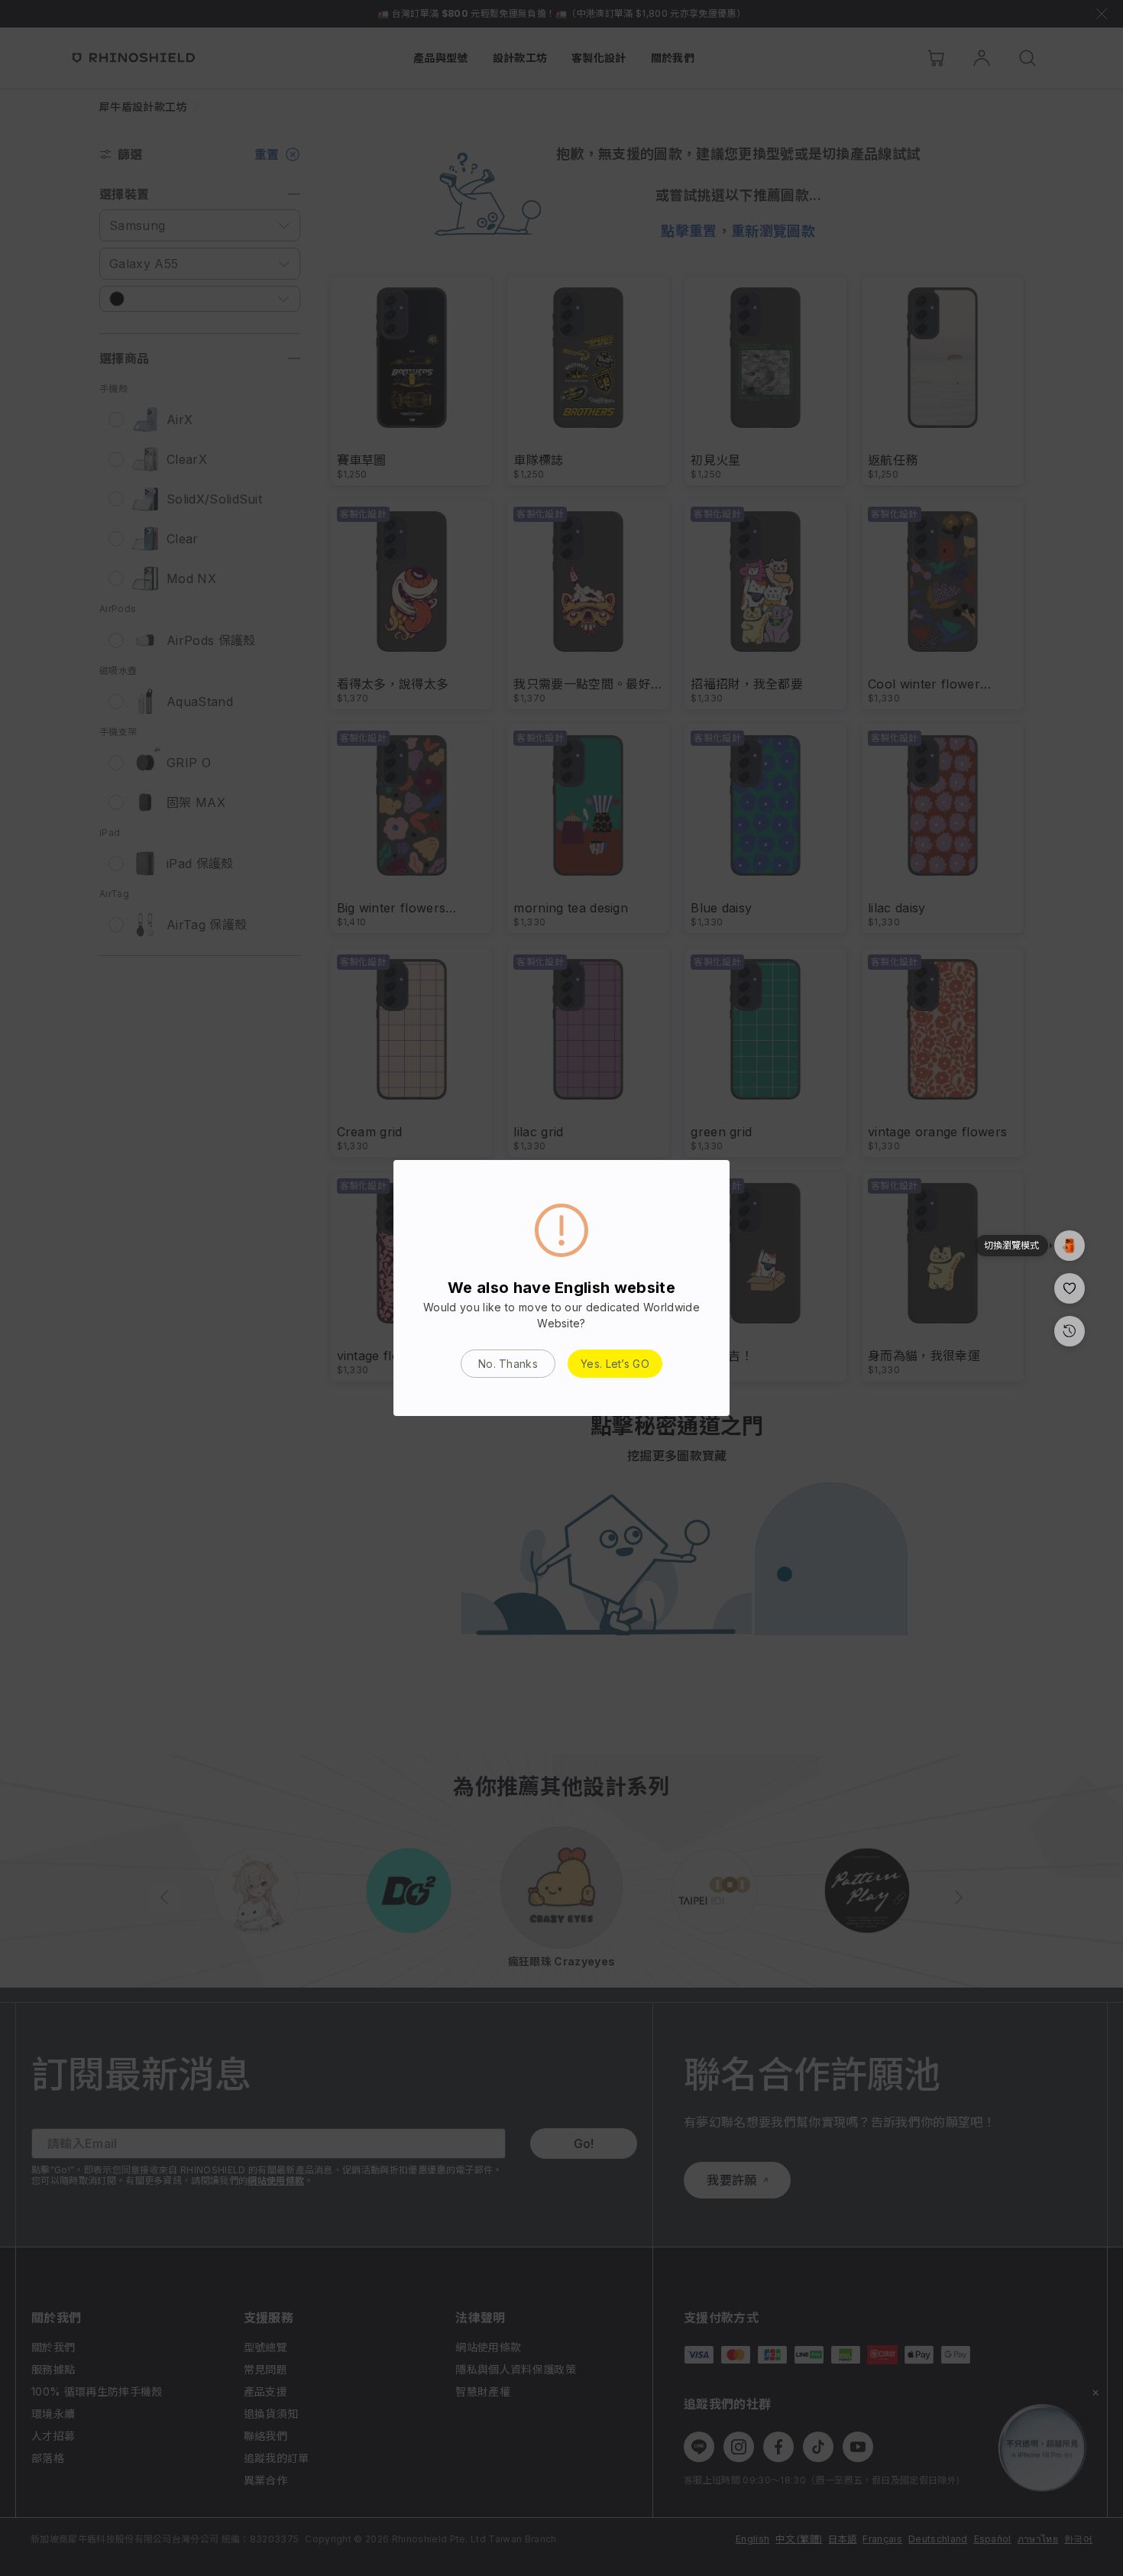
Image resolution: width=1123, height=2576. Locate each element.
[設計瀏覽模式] (1070, 1224)
